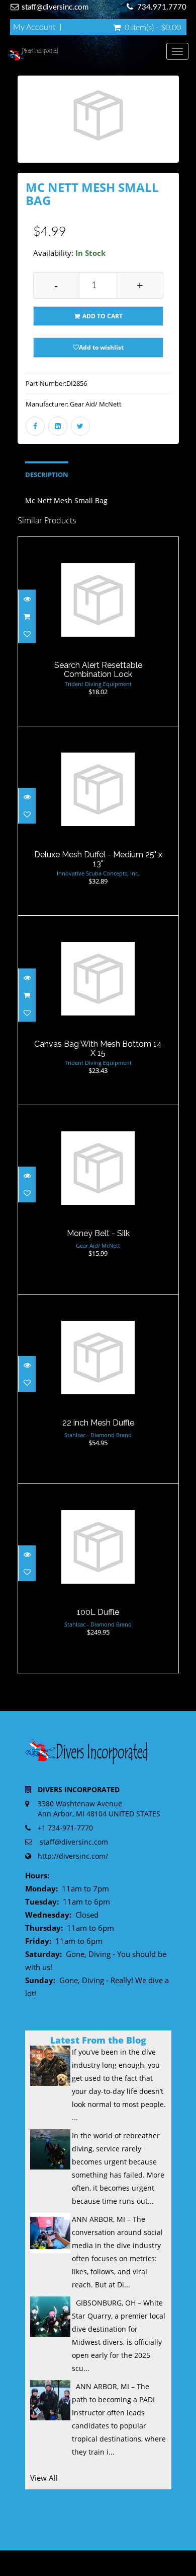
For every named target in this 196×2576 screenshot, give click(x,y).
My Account (34, 27)
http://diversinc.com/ (73, 1856)
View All (44, 2478)
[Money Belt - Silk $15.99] (98, 1199)
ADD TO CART (102, 316)
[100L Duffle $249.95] (98, 1577)
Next (174, 133)
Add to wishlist (101, 347)
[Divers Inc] (87, 54)
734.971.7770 (162, 7)
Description (47, 475)
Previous (25, 133)
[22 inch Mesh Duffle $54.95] (98, 1388)
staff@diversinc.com (55, 7)
